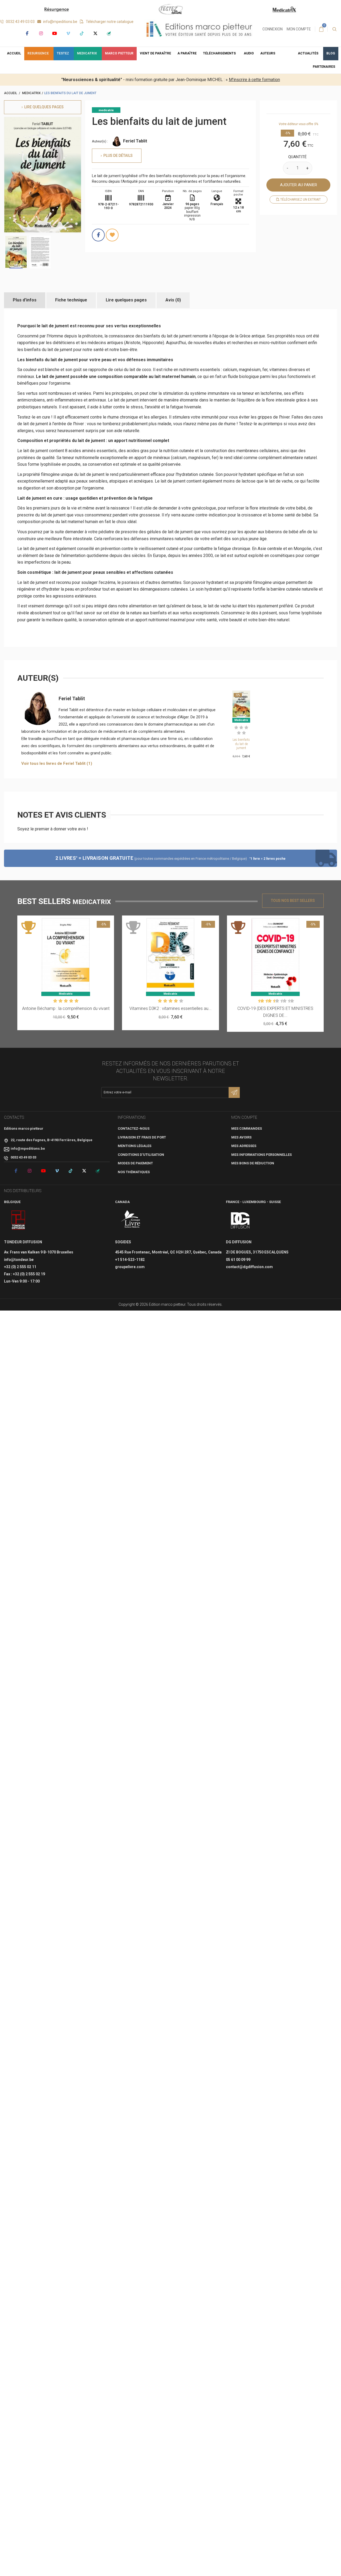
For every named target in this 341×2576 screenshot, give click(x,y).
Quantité (297, 157)
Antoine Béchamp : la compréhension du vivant (66, 1008)
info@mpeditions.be (60, 22)
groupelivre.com (130, 1267)
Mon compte (299, 29)
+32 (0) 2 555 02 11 (20, 1267)
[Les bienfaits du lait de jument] (16, 252)
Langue (217, 191)
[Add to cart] (53, 922)
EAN (141, 191)
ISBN (108, 191)
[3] (246, 727)
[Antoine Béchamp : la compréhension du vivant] (66, 955)
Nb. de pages (192, 191)
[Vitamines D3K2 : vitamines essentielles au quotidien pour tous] (170, 955)
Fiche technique (71, 300)
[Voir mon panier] (321, 29)
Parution (168, 191)
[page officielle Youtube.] (54, 33)
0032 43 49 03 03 (20, 22)
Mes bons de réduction (253, 1163)
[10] (292, 1001)
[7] (281, 1001)
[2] (241, 727)
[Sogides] (131, 1220)
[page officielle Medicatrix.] (109, 33)
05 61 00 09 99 (238, 1260)
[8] (285, 1001)
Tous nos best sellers (293, 901)
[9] (288, 1001)
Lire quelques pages (126, 300)
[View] (79, 922)
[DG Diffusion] (240, 1220)
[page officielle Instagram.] (41, 33)
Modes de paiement (135, 1163)
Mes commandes (247, 1128)
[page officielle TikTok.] (82, 33)
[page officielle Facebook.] (27, 33)
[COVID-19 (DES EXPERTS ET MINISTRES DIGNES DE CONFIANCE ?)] (275, 955)
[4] (239, 733)
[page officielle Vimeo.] (68, 33)
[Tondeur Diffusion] (18, 1220)
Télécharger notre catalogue (109, 22)
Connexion (273, 29)
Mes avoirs (241, 1137)
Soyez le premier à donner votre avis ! (53, 829)
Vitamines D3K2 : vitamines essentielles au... (170, 1008)
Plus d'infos (25, 300)
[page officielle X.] (95, 33)
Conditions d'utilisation (141, 1155)
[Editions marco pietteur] (199, 29)
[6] (277, 1001)
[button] (220, 54)
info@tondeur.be (19, 1260)
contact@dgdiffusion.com (249, 1267)
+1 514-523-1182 (130, 1260)
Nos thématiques (134, 1172)
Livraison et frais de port (142, 1137)
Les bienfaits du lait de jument (241, 744)
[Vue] (241, 720)
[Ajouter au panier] (241, 694)
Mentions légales (135, 1146)
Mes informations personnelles (261, 1155)
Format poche (238, 193)
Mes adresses (244, 1146)
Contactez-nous (134, 1128)
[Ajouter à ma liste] (112, 235)
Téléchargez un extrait (300, 200)
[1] (236, 727)
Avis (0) (173, 300)
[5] (244, 733)
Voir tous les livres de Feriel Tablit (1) (57, 763)
